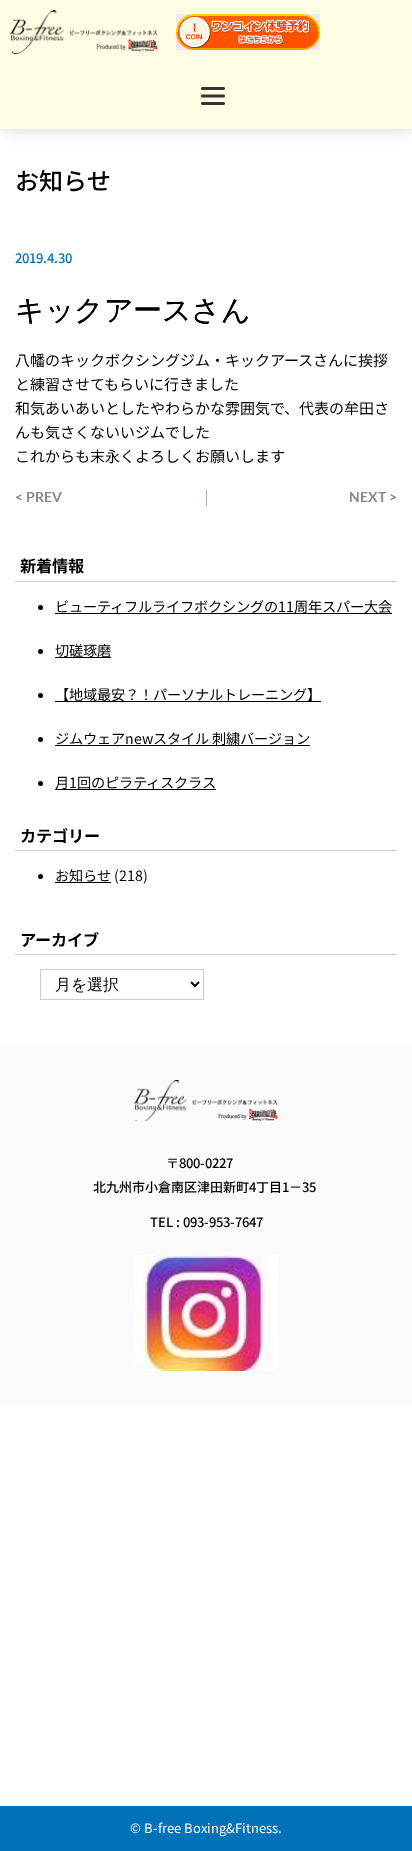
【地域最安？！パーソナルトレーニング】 (188, 694)
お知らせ (63, 179)
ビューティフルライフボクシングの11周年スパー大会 (223, 606)
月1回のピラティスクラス (135, 782)
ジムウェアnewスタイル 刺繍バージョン (182, 738)
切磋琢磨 (83, 650)
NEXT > (373, 496)
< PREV (38, 496)
